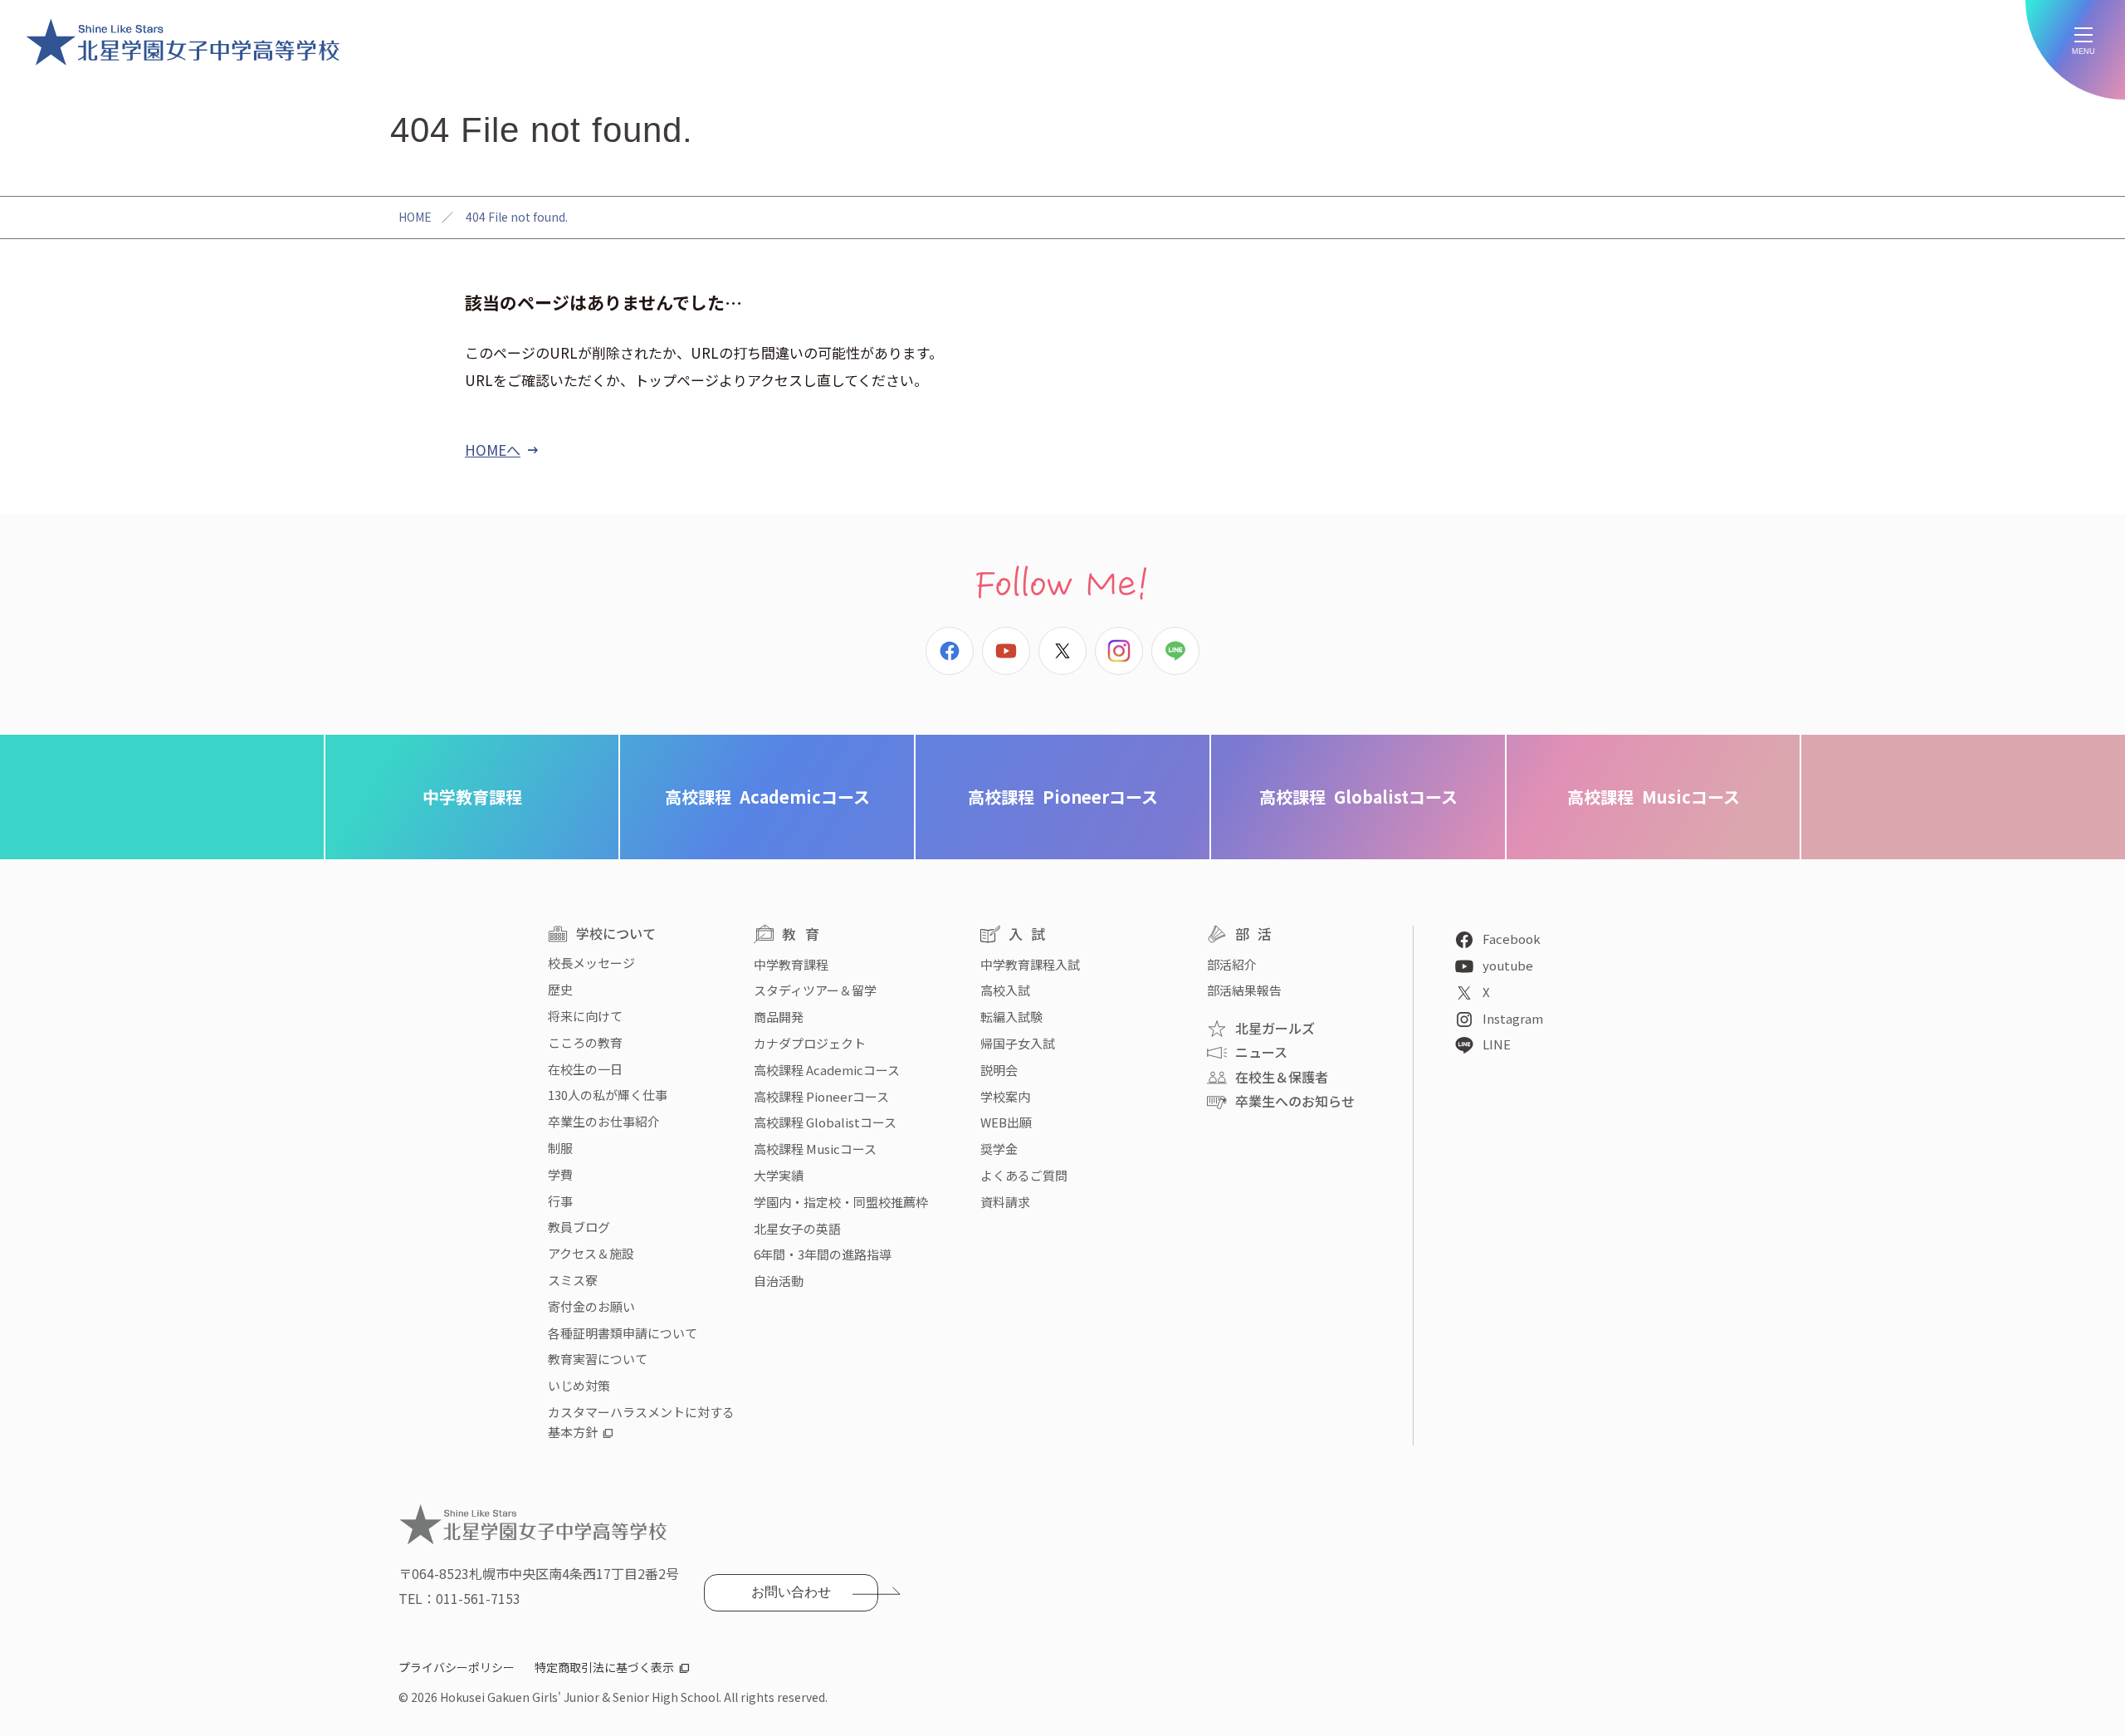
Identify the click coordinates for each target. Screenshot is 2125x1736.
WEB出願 (1006, 1122)
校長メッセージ (591, 963)
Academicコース (767, 797)
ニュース (1261, 1052)
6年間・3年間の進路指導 (823, 1254)
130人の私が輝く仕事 (608, 1095)
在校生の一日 (585, 1069)
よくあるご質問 (1024, 1175)
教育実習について (598, 1359)
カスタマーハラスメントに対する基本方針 (641, 1422)
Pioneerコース (1063, 797)
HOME (415, 217)
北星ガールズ (1275, 1028)
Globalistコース (1358, 797)
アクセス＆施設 (591, 1253)
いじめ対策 (579, 1385)
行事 (560, 1201)
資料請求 (1005, 1202)
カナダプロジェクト (810, 1043)
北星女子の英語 (797, 1228)
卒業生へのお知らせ (1295, 1101)
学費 (560, 1174)
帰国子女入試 (1018, 1043)
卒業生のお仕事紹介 (604, 1121)
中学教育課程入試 (1030, 964)
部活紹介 (1232, 964)
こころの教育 (585, 1042)
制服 (560, 1148)
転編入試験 (1011, 1017)
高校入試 (1005, 990)
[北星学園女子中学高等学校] (183, 42)
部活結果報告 (1244, 990)
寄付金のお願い (591, 1306)
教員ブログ (579, 1227)
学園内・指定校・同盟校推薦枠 (841, 1202)
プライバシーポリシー (457, 1667)
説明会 (999, 1070)
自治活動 (779, 1281)
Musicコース (1654, 797)
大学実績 (779, 1175)
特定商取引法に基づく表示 (604, 1667)
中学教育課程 (472, 797)
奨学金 (999, 1149)
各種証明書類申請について (623, 1333)
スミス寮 (573, 1280)
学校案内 (1005, 1096)
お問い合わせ (791, 1592)
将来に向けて (585, 1016)
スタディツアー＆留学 (815, 990)
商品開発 (779, 1017)
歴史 (560, 989)
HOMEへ (493, 450)
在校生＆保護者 (1282, 1077)
